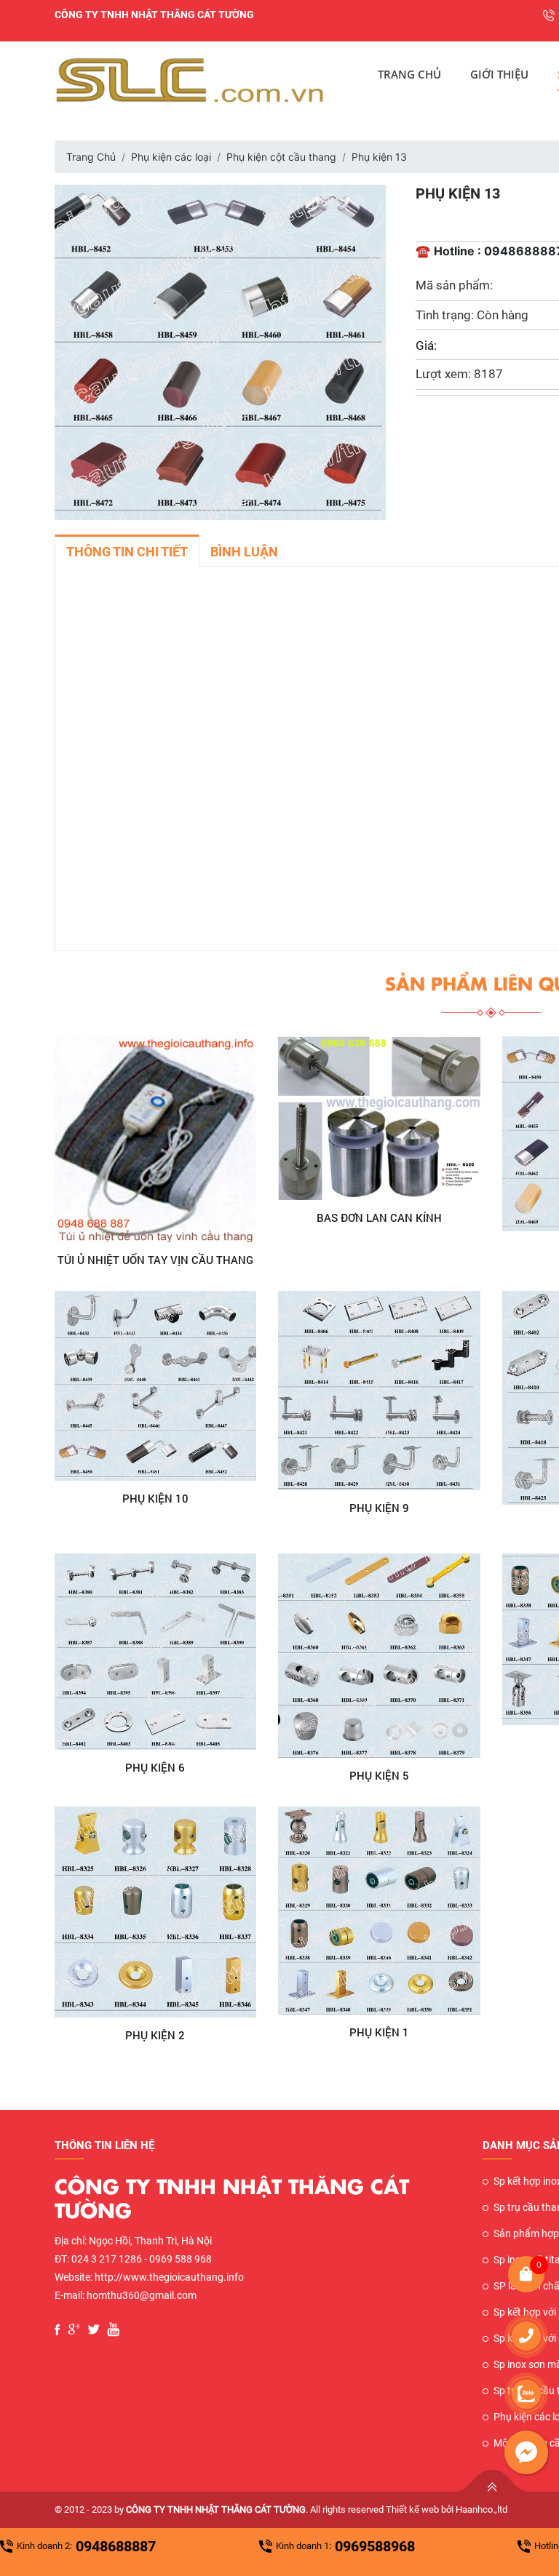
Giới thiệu (499, 74)
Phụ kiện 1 (379, 2032)
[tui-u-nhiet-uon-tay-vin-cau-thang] (156, 1139)
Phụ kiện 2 (155, 2035)
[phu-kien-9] (379, 1391)
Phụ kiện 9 (379, 1508)
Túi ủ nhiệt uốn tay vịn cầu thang (155, 1260)
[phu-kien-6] (156, 1652)
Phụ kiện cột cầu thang (281, 157)
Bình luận (244, 552)
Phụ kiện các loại (171, 157)
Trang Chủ (409, 74)
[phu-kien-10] (156, 1386)
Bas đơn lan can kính (379, 1217)
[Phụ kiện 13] (221, 351)
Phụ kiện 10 (155, 1498)
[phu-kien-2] (156, 1912)
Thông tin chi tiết (127, 552)
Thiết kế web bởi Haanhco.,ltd (447, 2509)
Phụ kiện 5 (379, 1775)
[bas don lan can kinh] (379, 1118)
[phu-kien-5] (379, 1656)
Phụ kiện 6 (155, 1767)
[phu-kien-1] (379, 1911)
